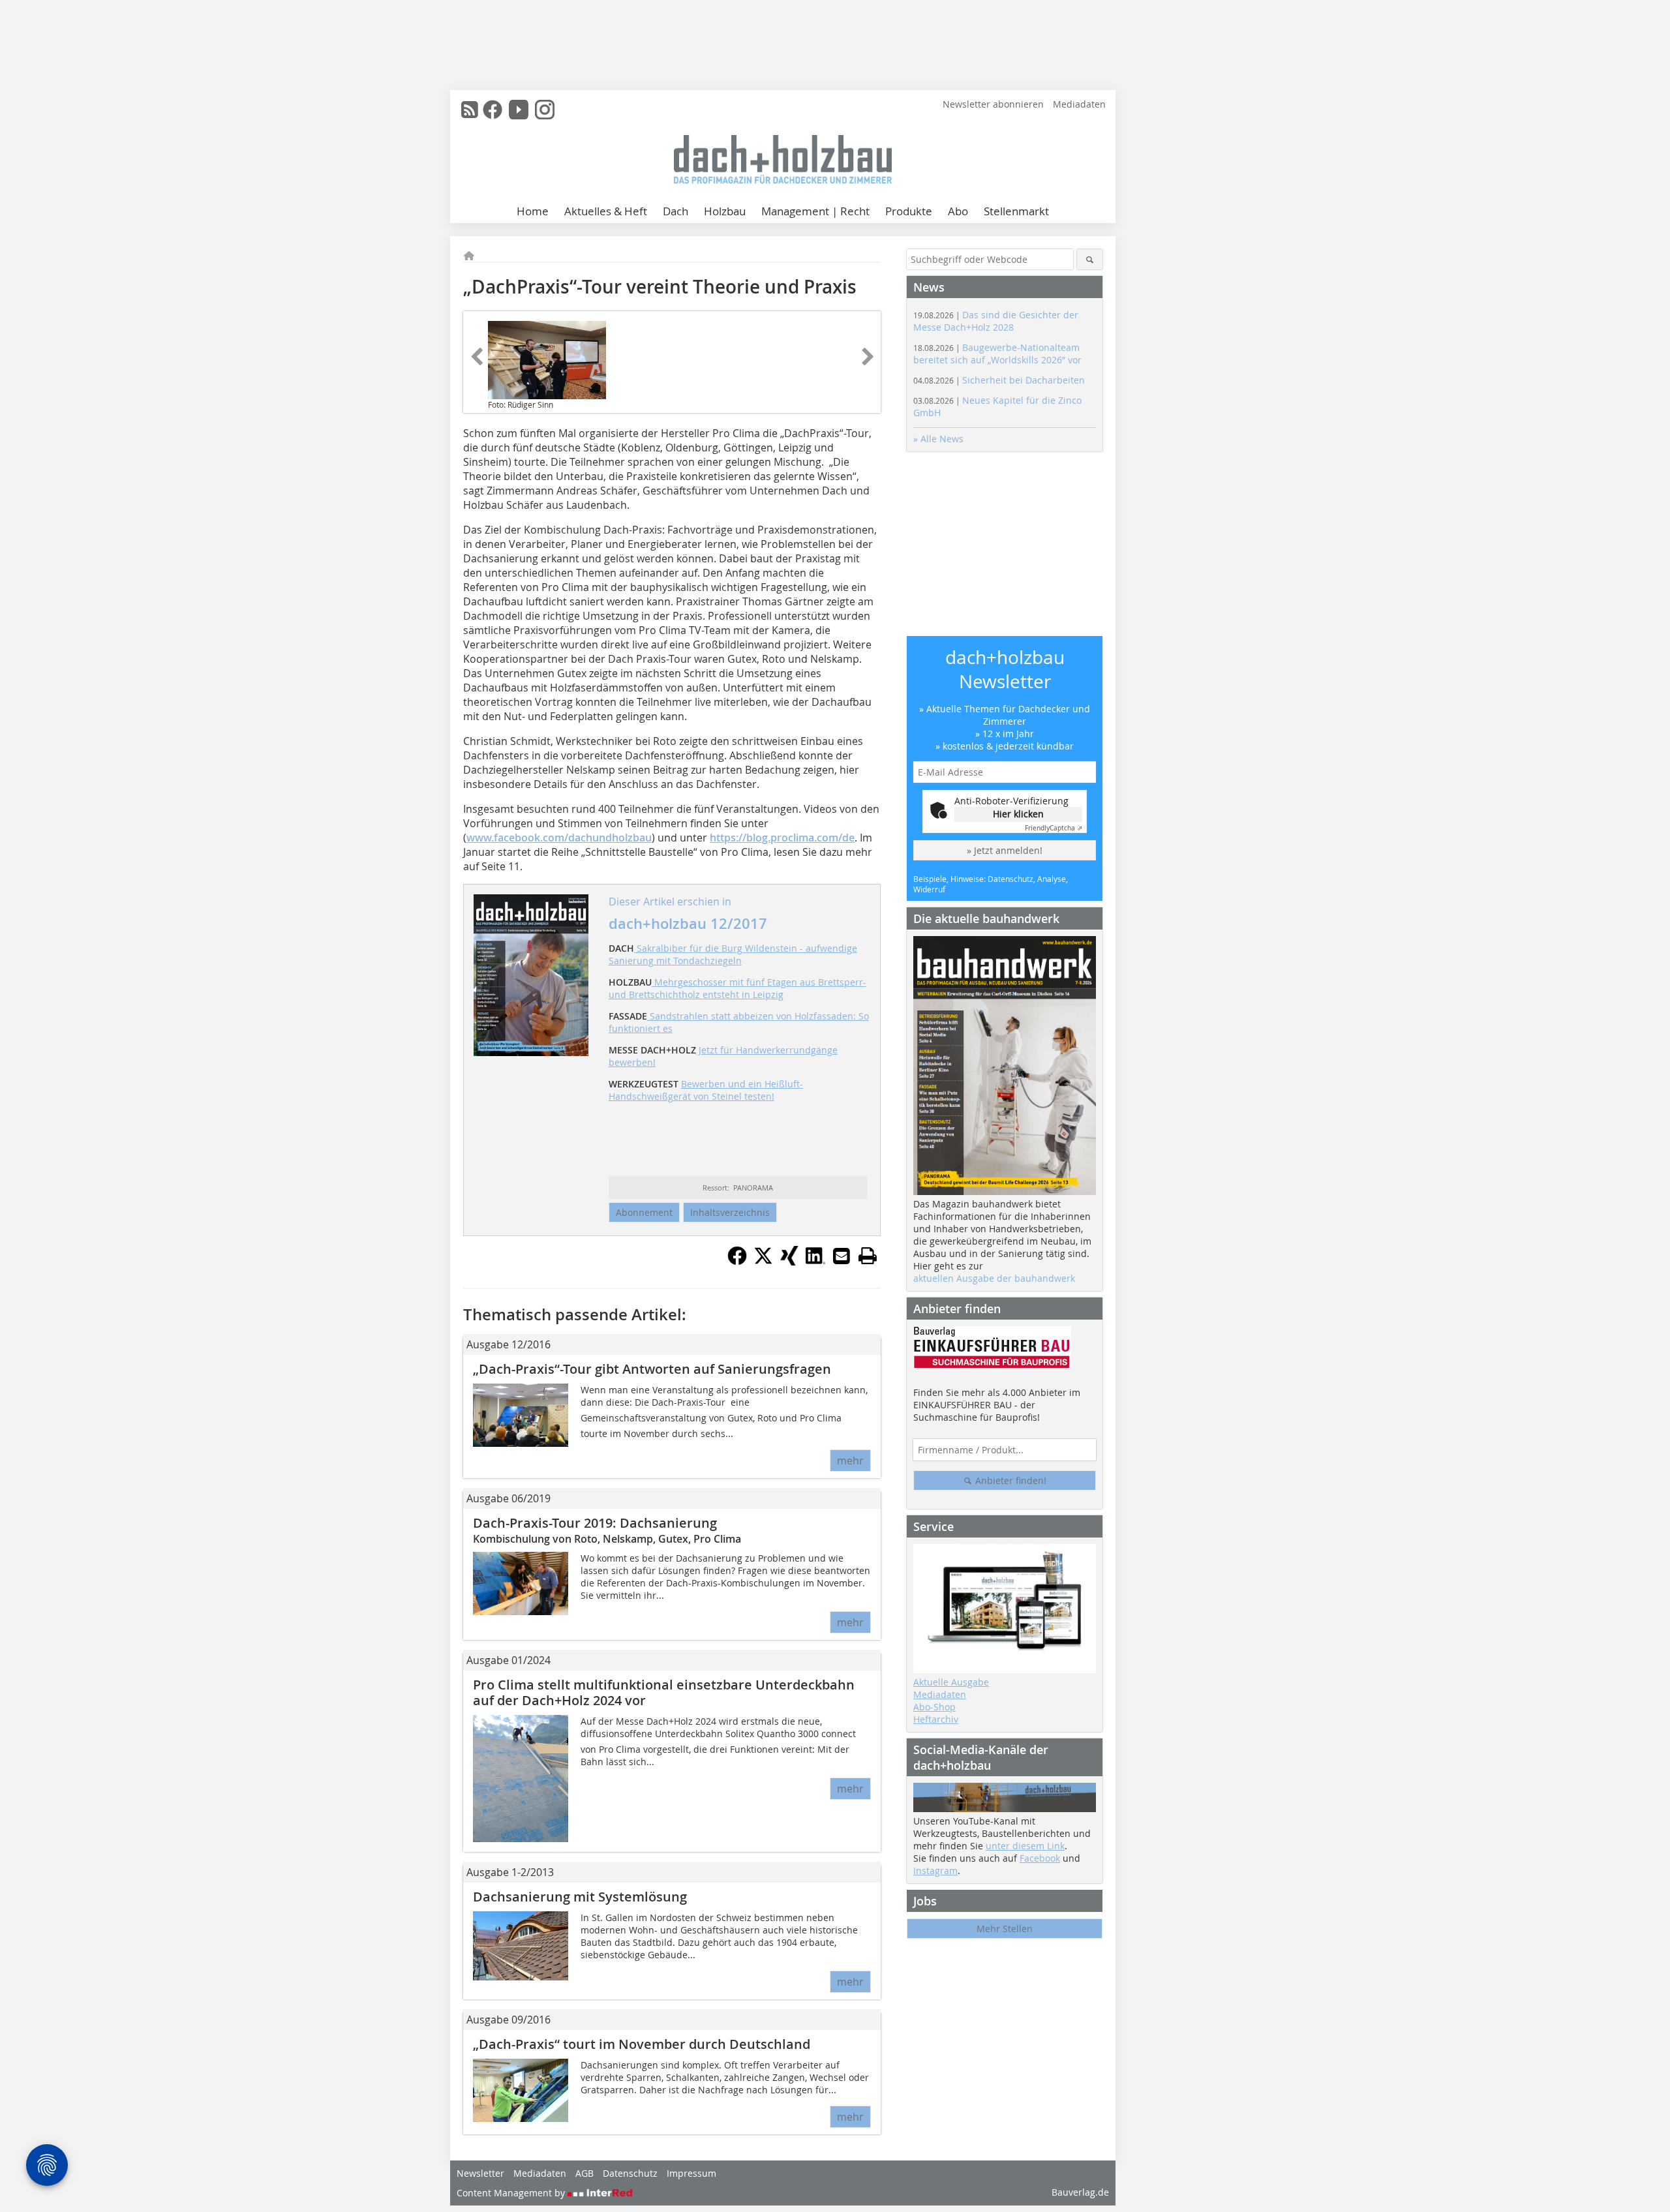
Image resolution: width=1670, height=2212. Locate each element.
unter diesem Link (1025, 1846)
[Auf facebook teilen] (737, 1262)
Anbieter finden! (1010, 1480)
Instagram (935, 1871)
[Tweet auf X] (763, 1262)
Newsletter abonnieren (993, 104)
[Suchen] (1090, 259)
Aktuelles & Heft (606, 211)
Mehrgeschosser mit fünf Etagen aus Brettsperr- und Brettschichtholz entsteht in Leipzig (737, 988)
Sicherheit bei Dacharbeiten (999, 380)
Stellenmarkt (1016, 211)
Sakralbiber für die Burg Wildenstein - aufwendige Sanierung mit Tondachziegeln (733, 954)
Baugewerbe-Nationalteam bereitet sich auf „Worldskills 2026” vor (997, 354)
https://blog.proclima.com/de (782, 838)
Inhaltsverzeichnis (730, 1212)
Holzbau (725, 211)
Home (533, 211)
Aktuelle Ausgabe (951, 1682)
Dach (676, 211)
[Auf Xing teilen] (789, 1262)
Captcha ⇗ (1054, 828)
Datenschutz (630, 2173)
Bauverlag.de (1080, 2192)
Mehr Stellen (1005, 1929)
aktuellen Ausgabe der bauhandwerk (994, 1278)
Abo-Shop (934, 1707)
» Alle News (938, 439)
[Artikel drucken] (868, 1256)
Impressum (691, 2173)
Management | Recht (815, 211)
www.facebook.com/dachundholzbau (559, 838)
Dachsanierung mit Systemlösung (580, 1897)
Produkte (909, 211)
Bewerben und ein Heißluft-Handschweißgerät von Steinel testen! (706, 1090)
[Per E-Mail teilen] (842, 1256)
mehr (850, 1461)
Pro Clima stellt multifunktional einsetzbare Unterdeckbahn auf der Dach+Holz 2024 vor (664, 1692)
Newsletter (480, 2173)
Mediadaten (1079, 104)
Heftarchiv (936, 1719)
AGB (584, 2173)
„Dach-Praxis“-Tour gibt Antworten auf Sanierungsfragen (652, 1369)
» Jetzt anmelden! (1005, 850)
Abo (958, 211)
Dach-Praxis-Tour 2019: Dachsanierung (595, 1523)
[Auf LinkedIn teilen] (815, 1262)
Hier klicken (1018, 814)
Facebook (1040, 1858)
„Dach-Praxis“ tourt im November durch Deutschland (642, 2044)
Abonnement (644, 1212)
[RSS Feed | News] (470, 110)
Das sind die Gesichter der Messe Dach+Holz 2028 (996, 321)
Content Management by (512, 2193)
